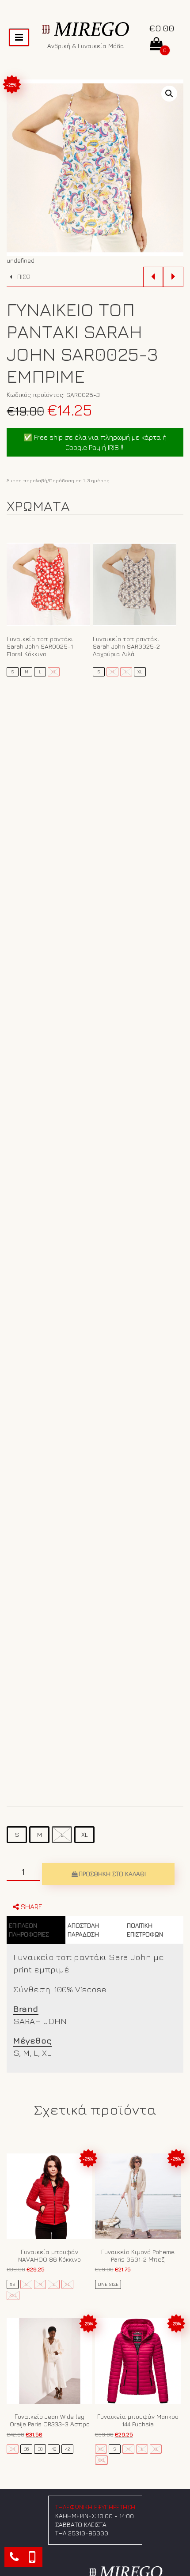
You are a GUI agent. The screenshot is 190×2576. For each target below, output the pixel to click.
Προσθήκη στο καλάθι (112, 1874)
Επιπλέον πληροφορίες (29, 1930)
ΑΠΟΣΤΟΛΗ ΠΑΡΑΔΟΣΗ (83, 1930)
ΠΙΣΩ (23, 277)
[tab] (36, 1930)
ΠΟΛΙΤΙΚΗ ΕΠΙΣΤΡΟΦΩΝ (145, 1930)
